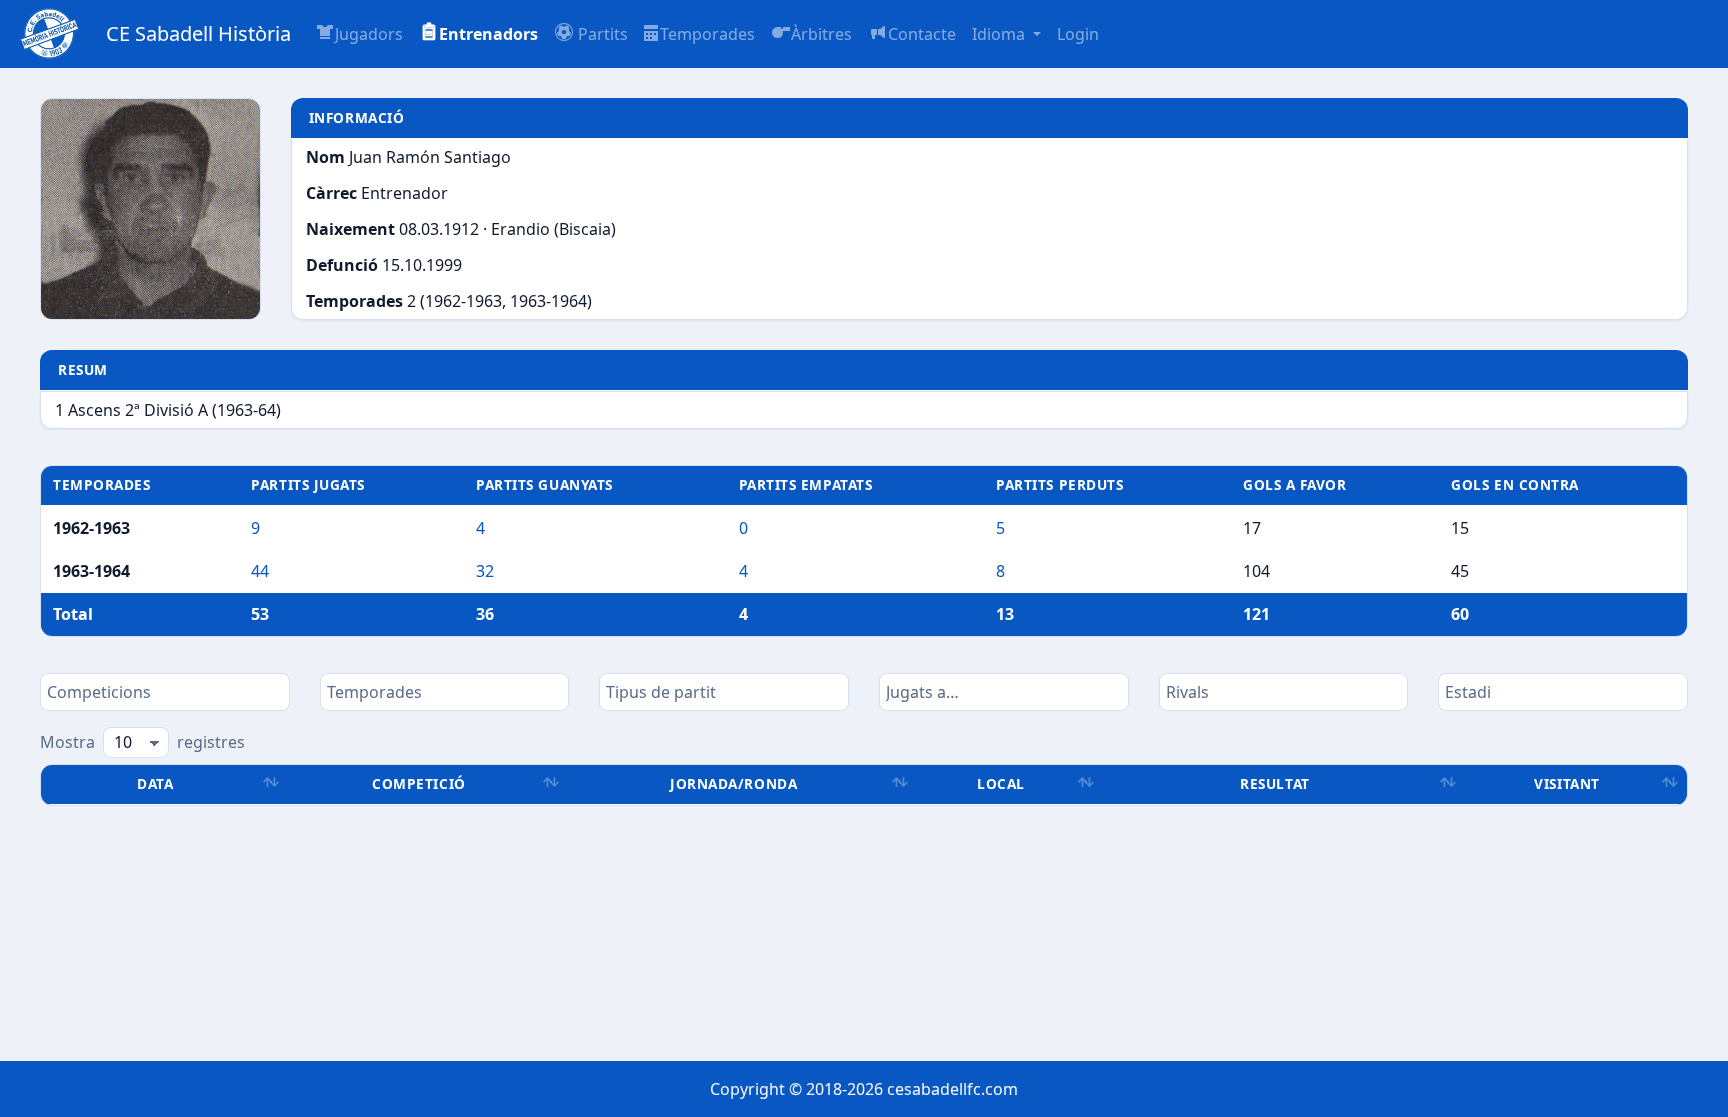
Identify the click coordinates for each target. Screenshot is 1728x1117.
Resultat (1274, 783)
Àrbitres (821, 34)
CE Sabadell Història (198, 33)
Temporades (707, 34)
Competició (418, 783)
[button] (591, 34)
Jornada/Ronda (733, 783)
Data (155, 783)
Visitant (1566, 783)
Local (1001, 783)
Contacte (922, 34)
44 (260, 571)
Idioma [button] (1000, 34)
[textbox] (165, 692)
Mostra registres (142, 742)
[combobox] (165, 692)
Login (1078, 34)
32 (485, 571)
